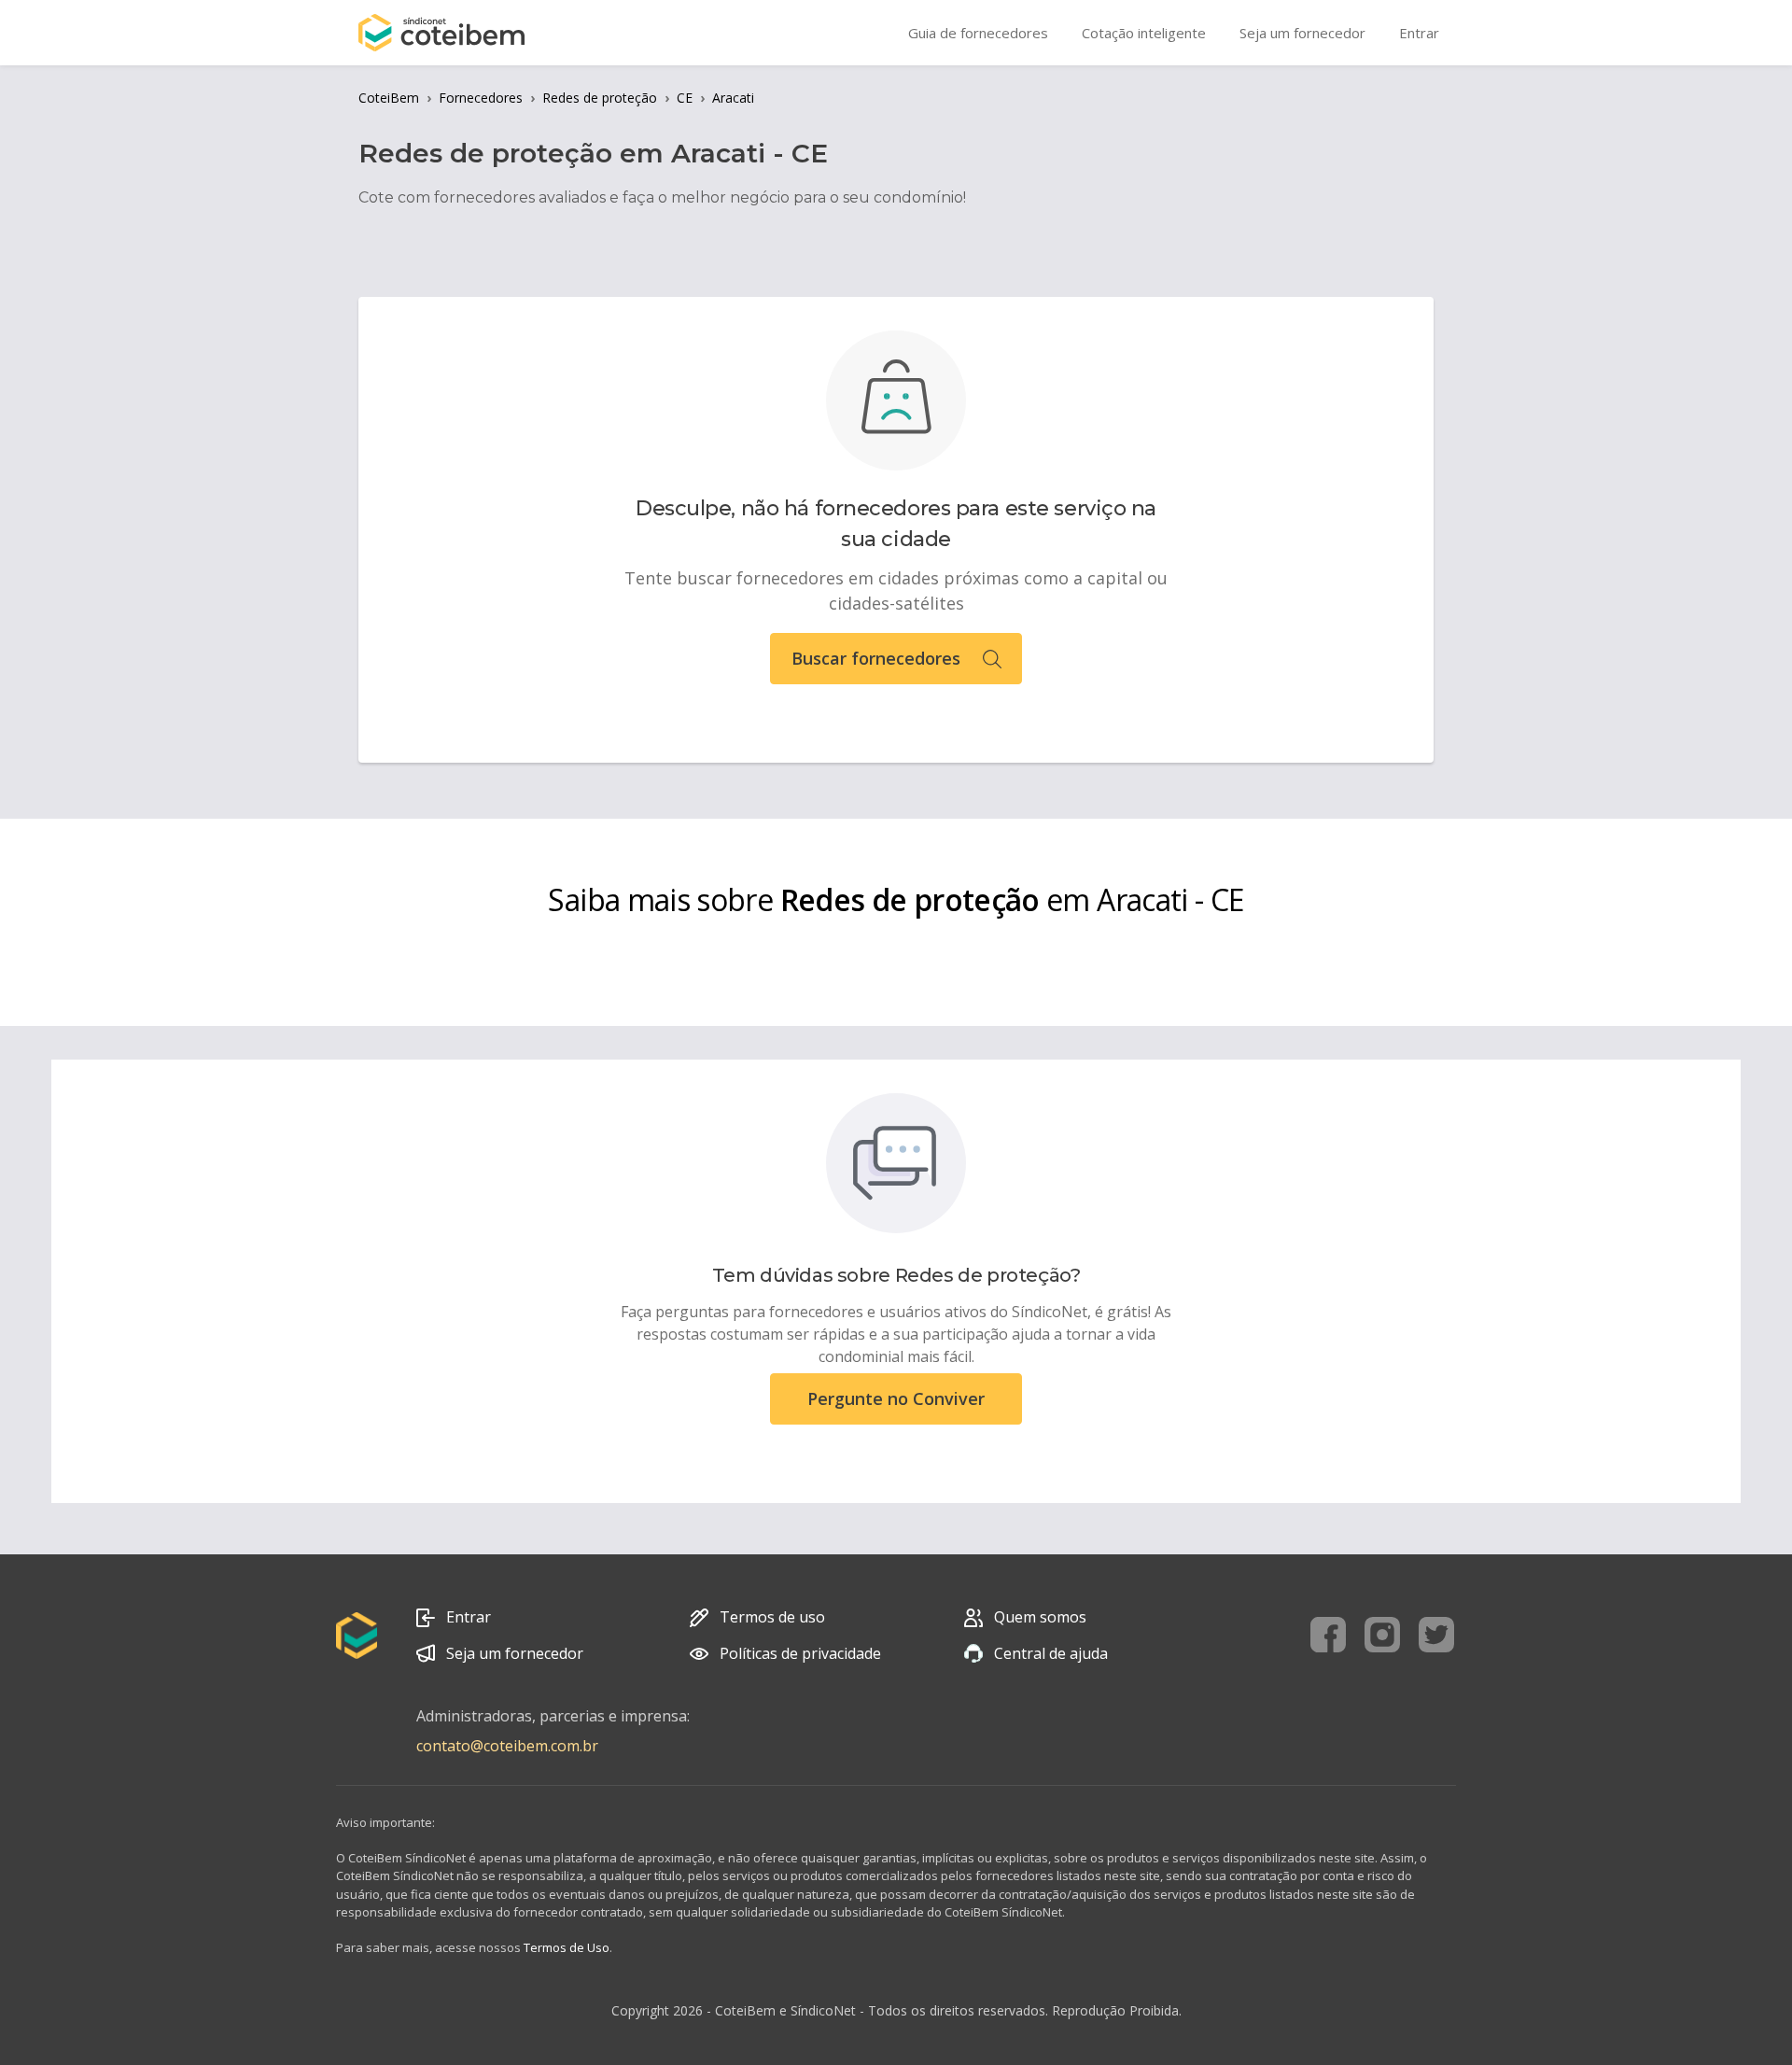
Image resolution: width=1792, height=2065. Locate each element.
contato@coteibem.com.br (507, 1746)
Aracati (733, 98)
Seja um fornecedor (515, 1653)
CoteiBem (389, 98)
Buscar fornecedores (876, 658)
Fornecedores (481, 98)
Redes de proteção (600, 98)
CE (685, 98)
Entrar (469, 1617)
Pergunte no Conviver (896, 1398)
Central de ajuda (1051, 1653)
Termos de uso (772, 1617)
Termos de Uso (567, 1947)
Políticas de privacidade (800, 1653)
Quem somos (1040, 1617)
